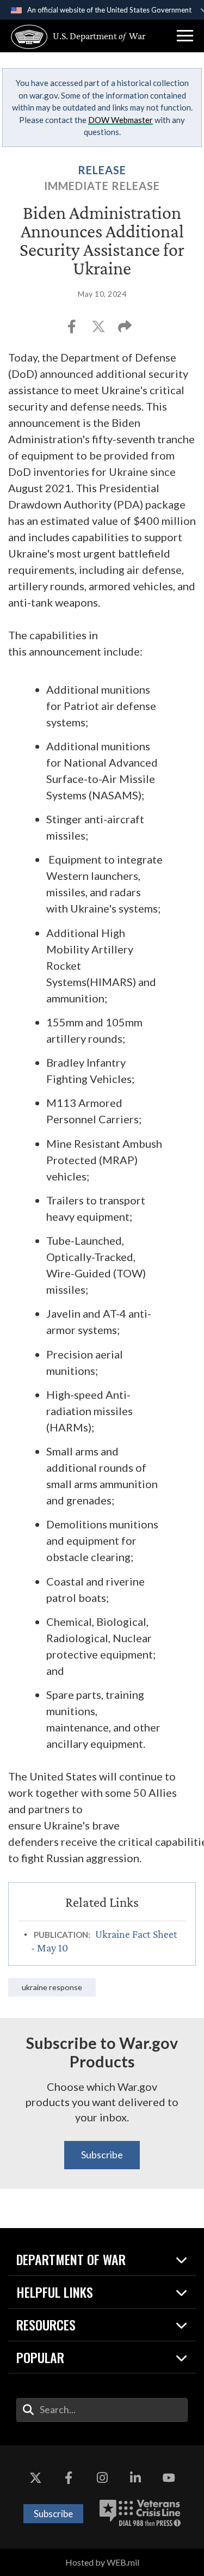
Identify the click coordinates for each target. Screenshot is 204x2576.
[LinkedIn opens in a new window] (135, 2478)
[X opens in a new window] (35, 2478)
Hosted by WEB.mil (102, 2562)
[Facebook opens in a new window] (69, 2478)
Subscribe (102, 2155)
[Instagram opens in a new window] (102, 2478)
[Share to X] (99, 330)
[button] (185, 36)
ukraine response (52, 1987)
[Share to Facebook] (73, 330)
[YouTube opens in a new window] (169, 2478)
